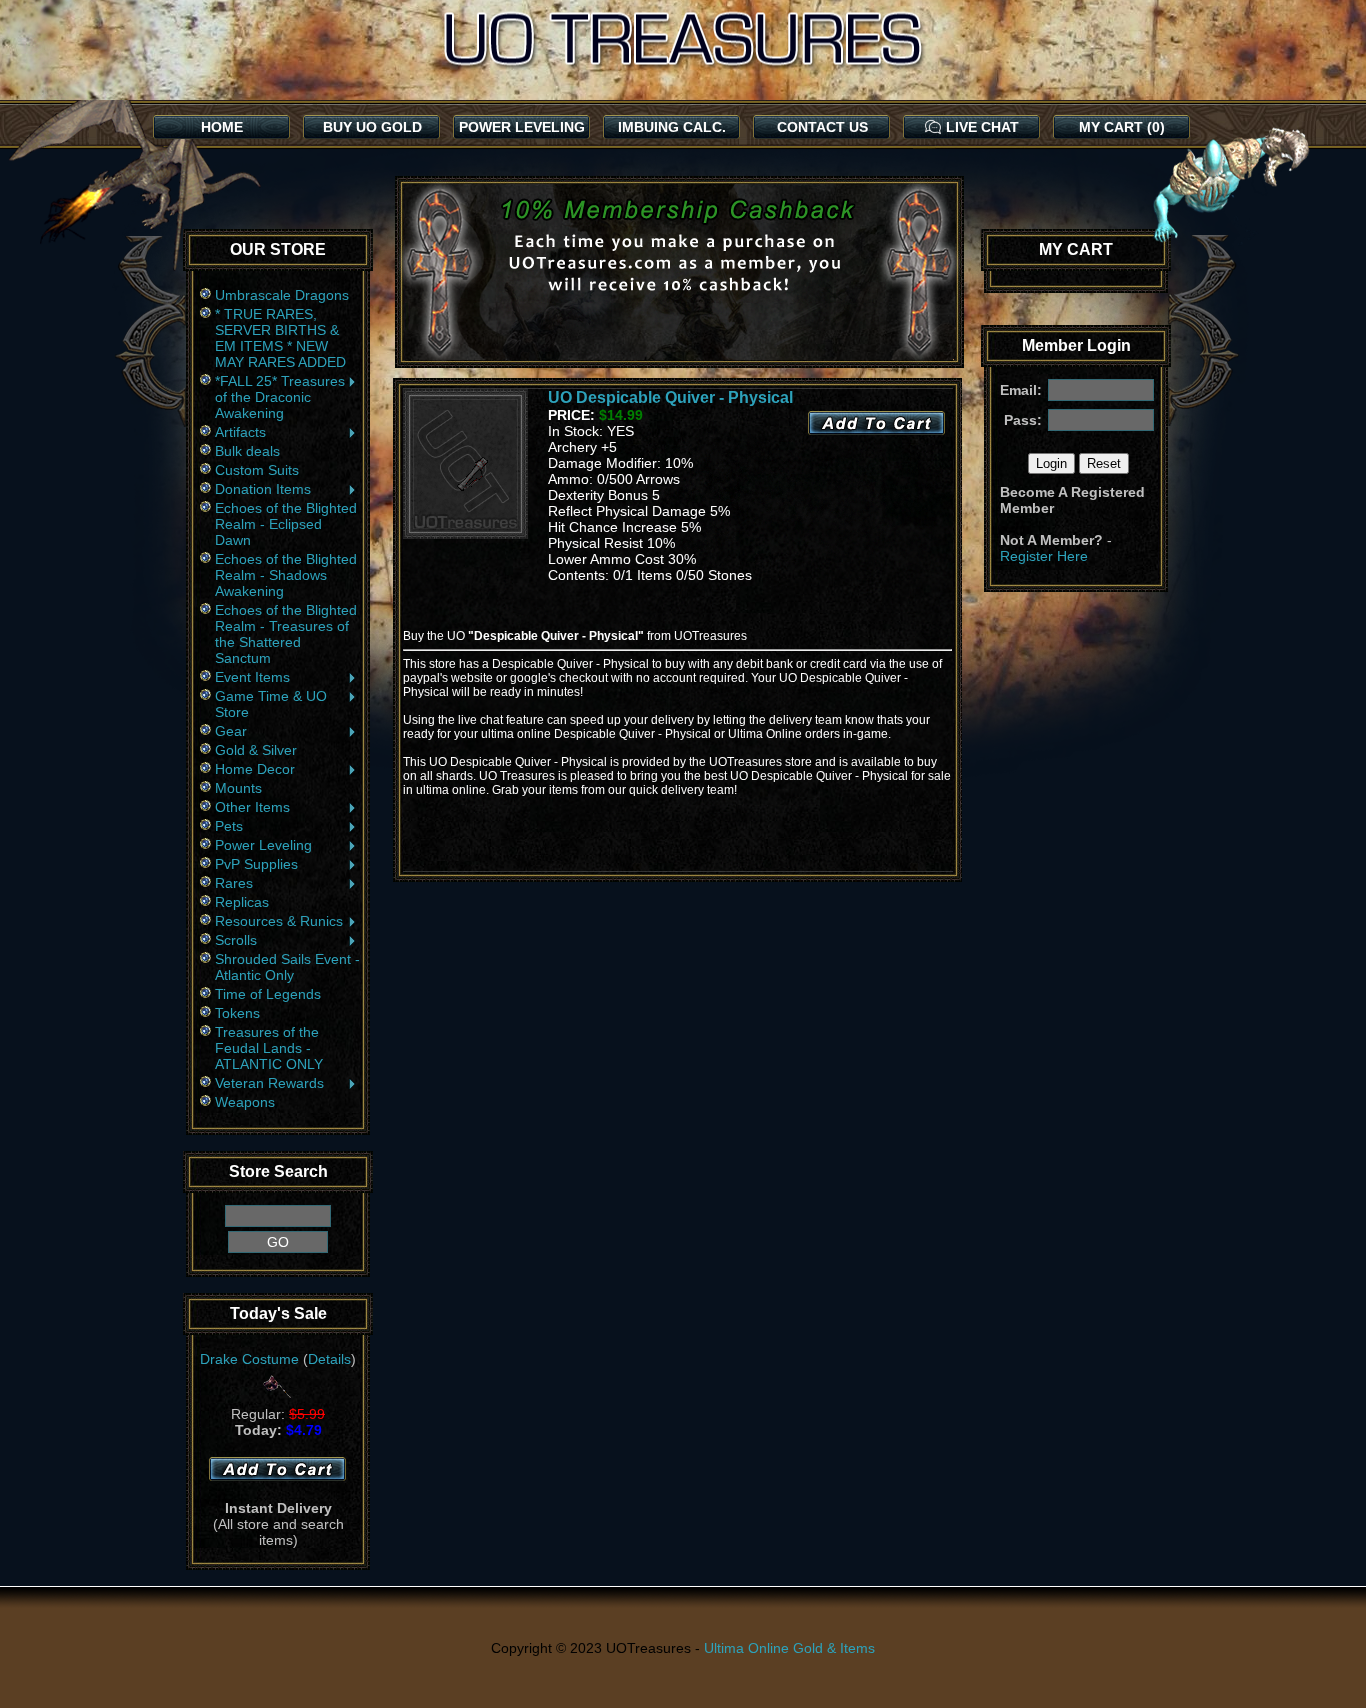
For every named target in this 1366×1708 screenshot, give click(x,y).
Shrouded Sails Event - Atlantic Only (287, 967)
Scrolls (236, 940)
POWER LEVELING (522, 127)
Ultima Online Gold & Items (789, 1648)
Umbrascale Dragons (282, 295)
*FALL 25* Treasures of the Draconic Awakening (280, 397)
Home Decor (255, 769)
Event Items (252, 677)
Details (329, 1359)
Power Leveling (263, 845)
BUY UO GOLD (372, 127)
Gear (231, 731)
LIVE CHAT (982, 127)
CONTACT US (822, 127)
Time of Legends (268, 994)
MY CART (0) (1122, 127)
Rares (234, 883)
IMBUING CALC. (672, 127)
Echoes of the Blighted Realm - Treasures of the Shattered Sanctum (286, 634)
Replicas (242, 902)
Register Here (1044, 556)
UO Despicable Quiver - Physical (670, 397)
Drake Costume (249, 1359)
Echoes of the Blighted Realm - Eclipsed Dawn (286, 524)
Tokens (237, 1013)
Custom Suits (257, 470)
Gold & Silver (256, 750)
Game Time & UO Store (271, 704)
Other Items (252, 807)
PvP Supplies (256, 864)
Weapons (245, 1102)
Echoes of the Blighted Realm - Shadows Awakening (286, 575)
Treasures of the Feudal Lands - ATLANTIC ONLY (269, 1048)
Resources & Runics (279, 921)
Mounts (238, 788)
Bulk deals (247, 451)
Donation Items (263, 489)
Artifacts (240, 432)
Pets (229, 826)
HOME (222, 127)
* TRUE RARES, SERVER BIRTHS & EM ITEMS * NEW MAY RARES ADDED (280, 338)
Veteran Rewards (269, 1083)
